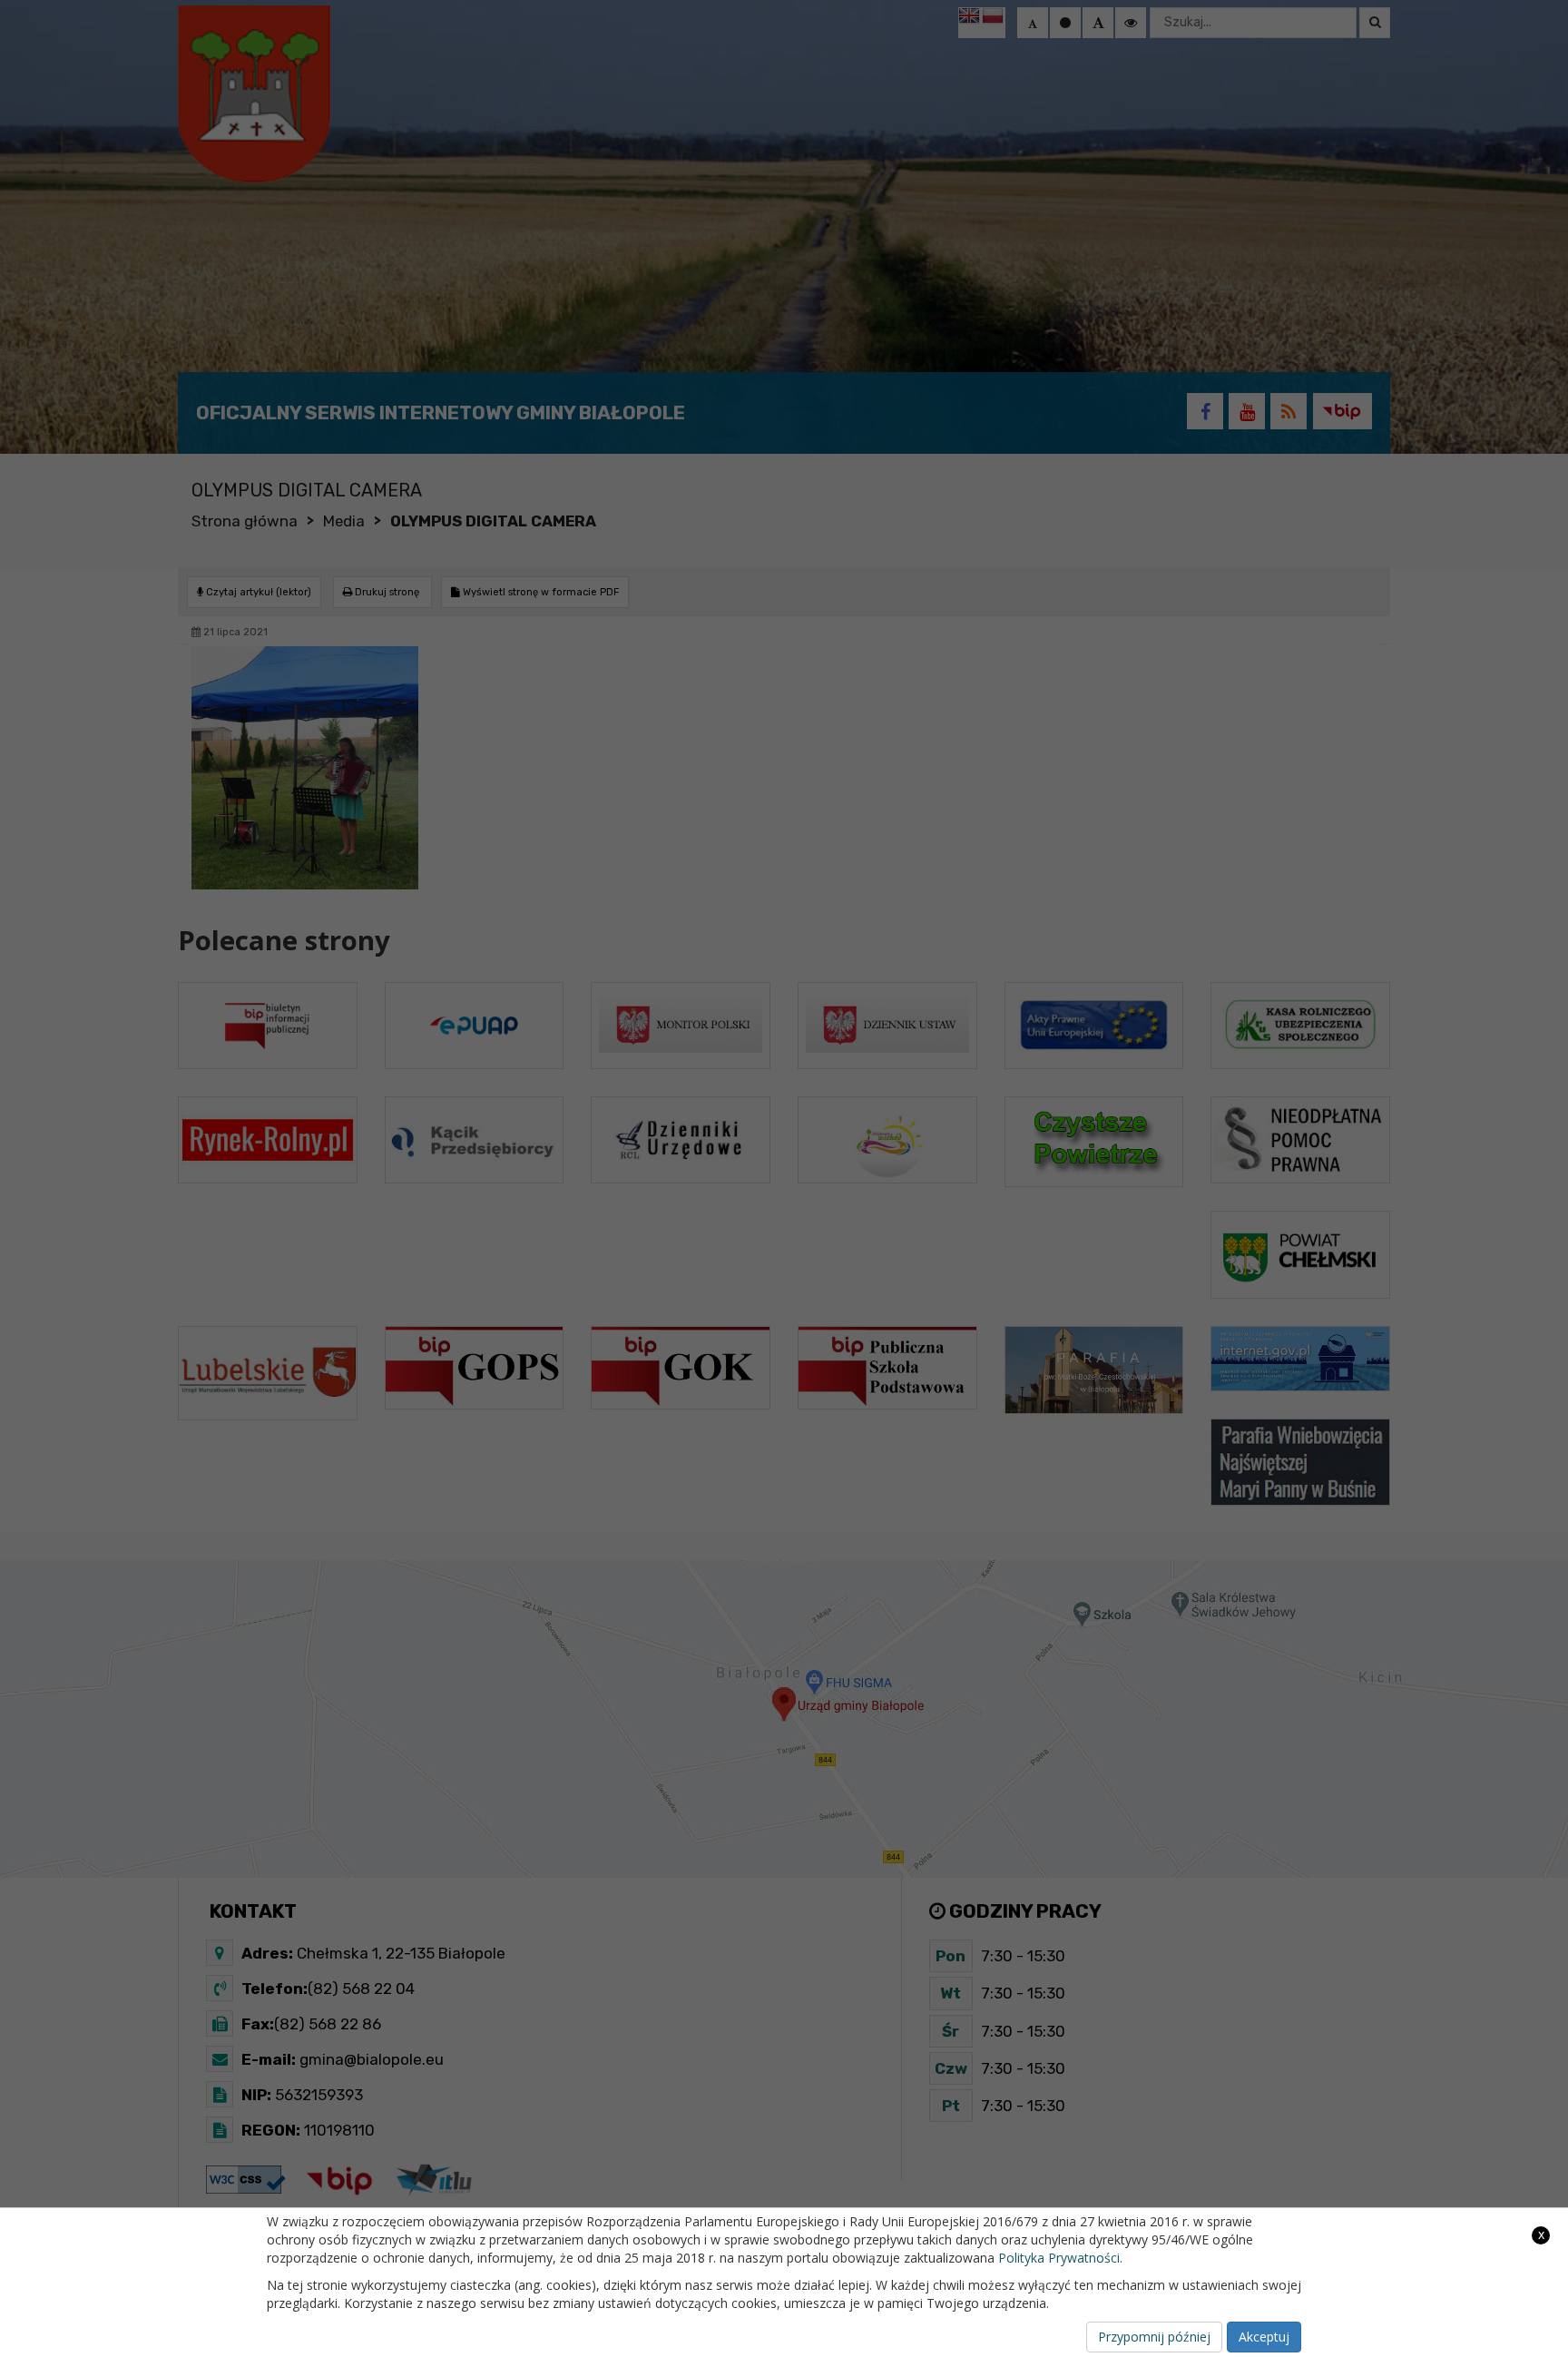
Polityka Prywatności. (1060, 2258)
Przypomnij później (1154, 2337)
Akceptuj (1264, 2337)
